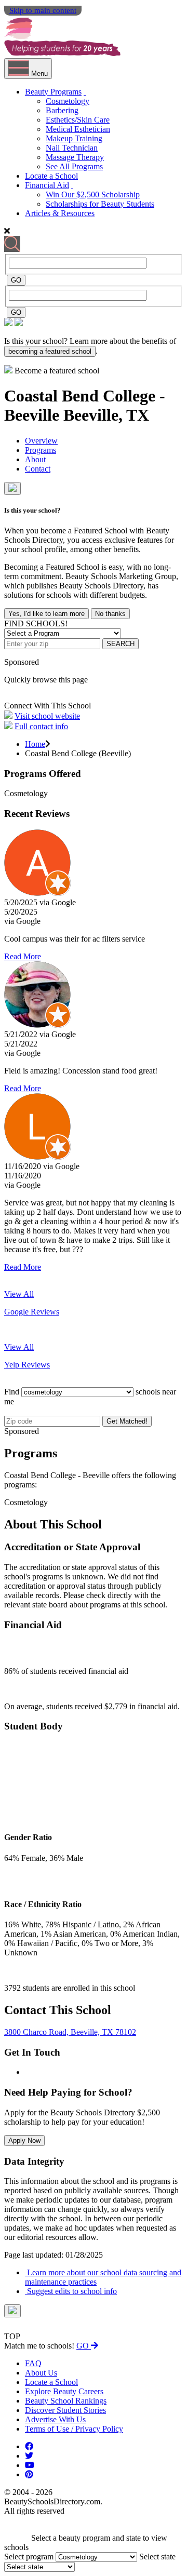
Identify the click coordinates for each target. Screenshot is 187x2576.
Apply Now (24, 2141)
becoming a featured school (50, 351)
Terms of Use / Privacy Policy (74, 2429)
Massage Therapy (75, 157)
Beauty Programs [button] (53, 92)
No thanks (110, 614)
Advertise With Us (55, 2419)
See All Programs (74, 166)
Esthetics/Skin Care (78, 120)
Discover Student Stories (65, 2410)
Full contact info (41, 726)
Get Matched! (127, 1421)
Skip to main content (43, 10)
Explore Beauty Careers (64, 2391)
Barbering (62, 110)
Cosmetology (68, 101)
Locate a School (51, 176)
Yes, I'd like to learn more (46, 614)
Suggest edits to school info (71, 2291)
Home (35, 744)
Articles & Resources (60, 213)
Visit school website (47, 716)
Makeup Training (74, 138)
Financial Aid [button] (47, 185)
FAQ (33, 2363)
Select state (157, 2557)
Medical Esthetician (78, 129)
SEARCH (121, 644)
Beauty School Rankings (66, 2401)
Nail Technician (72, 148)
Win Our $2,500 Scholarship (93, 194)
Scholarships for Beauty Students (100, 204)
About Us (41, 2373)
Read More (23, 956)
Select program (29, 2557)
